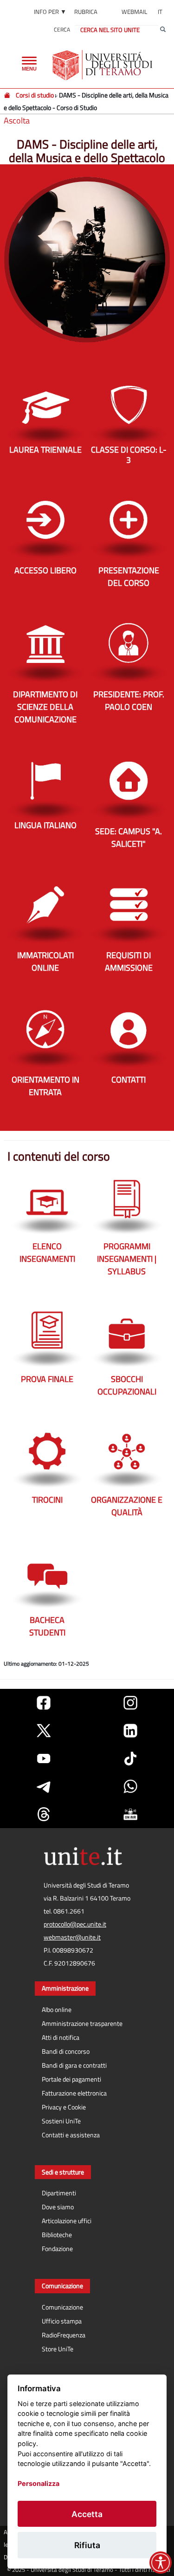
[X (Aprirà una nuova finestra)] (44, 1731)
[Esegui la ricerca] (163, 30)
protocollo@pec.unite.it (75, 1924)
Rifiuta (87, 2545)
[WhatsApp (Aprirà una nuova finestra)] (130, 1786)
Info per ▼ (50, 12)
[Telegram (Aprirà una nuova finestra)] (44, 1786)
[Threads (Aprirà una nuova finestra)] (44, 1814)
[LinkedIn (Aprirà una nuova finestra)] (130, 1731)
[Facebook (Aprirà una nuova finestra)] (44, 1703)
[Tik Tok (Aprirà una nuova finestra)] (130, 1758)
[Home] (8, 95)
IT (160, 12)
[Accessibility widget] (161, 2563)
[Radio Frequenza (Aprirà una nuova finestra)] (130, 1814)
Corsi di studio (35, 95)
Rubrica (86, 12)
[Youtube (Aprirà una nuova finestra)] (44, 1758)
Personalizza (39, 2483)
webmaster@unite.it (72, 1937)
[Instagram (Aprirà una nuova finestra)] (130, 1703)
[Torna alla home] (103, 65)
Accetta (87, 2514)
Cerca (62, 29)
